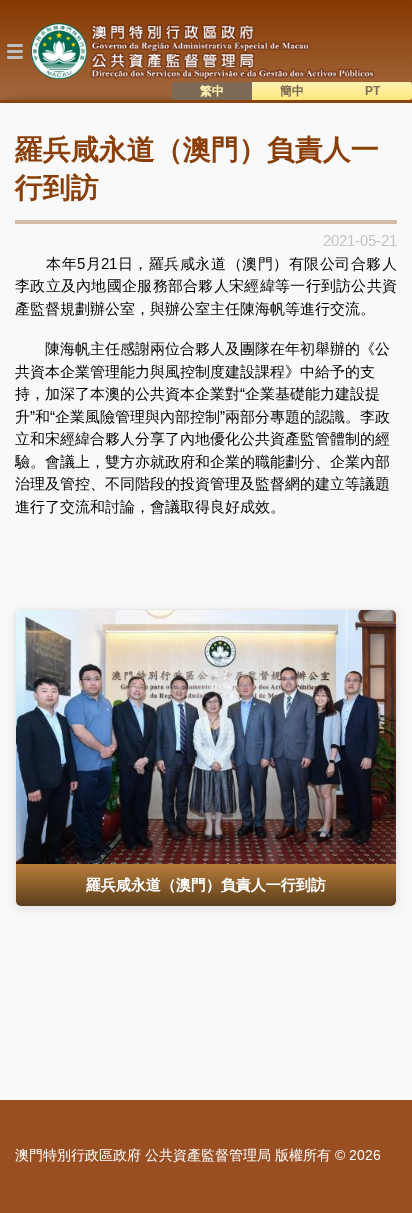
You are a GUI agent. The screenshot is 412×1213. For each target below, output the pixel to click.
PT (372, 91)
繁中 (212, 91)
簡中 (292, 91)
